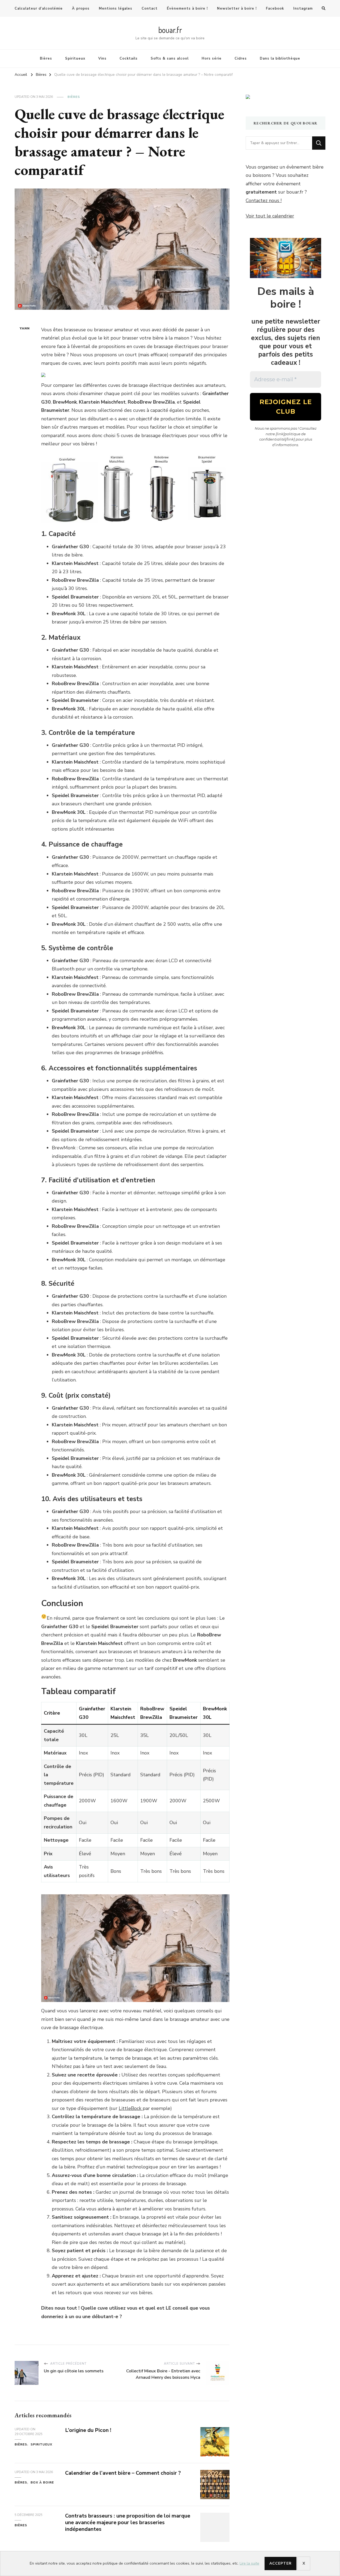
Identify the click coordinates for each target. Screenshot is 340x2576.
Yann (25, 328)
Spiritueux (75, 58)
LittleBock (131, 2108)
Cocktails (129, 58)
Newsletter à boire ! (237, 9)
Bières (46, 58)
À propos (81, 9)
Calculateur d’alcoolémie (39, 9)
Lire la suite (249, 2563)
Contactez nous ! (264, 200)
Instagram (303, 9)
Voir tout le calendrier (270, 216)
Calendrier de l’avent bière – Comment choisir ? (123, 2473)
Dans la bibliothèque (280, 58)
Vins (102, 58)
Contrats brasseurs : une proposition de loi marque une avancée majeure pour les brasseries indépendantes (128, 2522)
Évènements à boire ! (187, 9)
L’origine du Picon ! (88, 2430)
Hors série (212, 58)
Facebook (275, 9)
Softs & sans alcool (170, 58)
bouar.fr (170, 30)
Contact (150, 9)
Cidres (241, 58)
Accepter (280, 2563)
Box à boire (42, 2482)
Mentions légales (116, 9)
